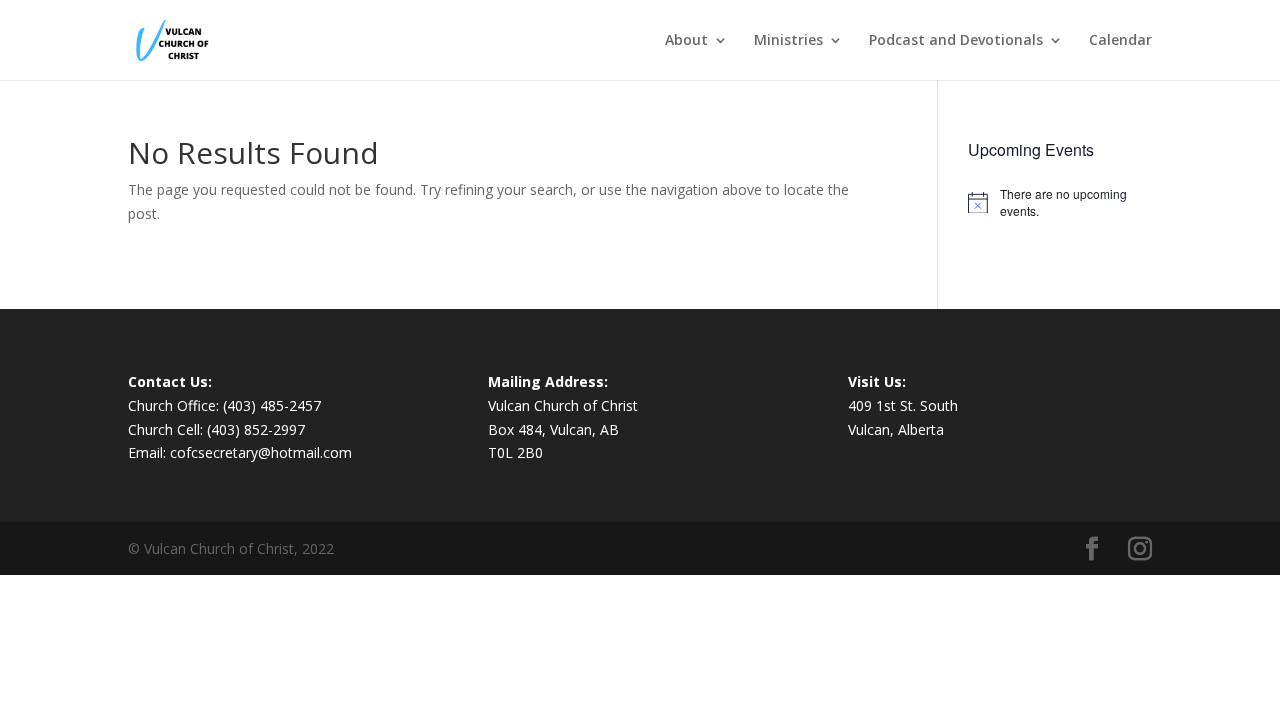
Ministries (788, 41)
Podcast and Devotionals (956, 41)
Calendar (1120, 41)
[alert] (1060, 202)
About (686, 41)
